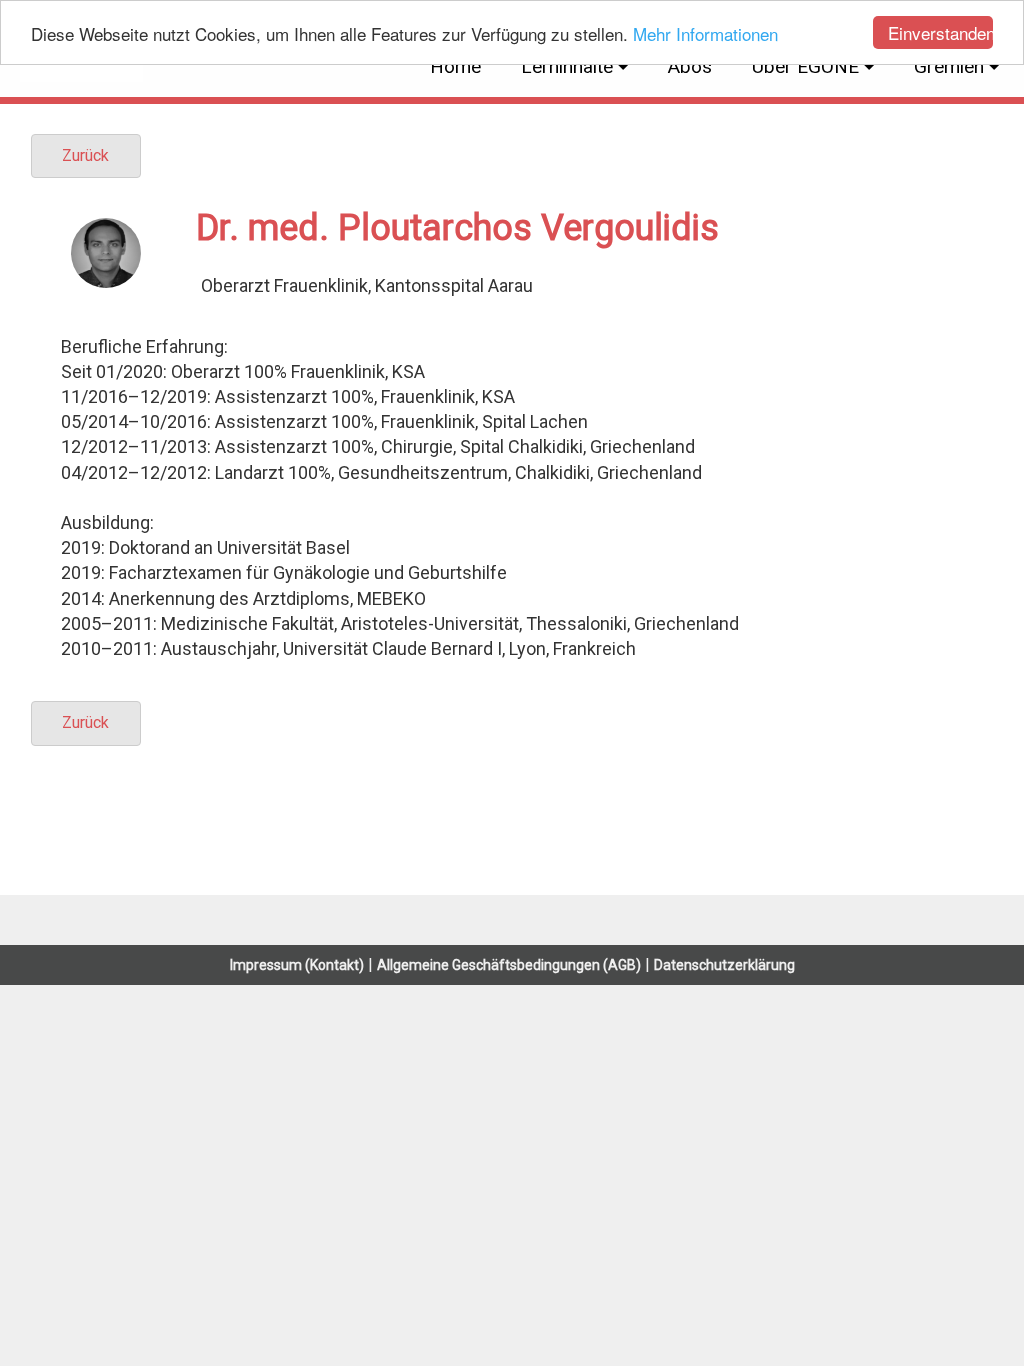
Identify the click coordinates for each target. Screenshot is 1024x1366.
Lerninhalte (567, 66)
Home (455, 66)
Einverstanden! (940, 32)
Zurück (85, 155)
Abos (690, 66)
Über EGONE (805, 66)
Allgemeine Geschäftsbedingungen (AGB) (509, 965)
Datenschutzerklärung (724, 965)
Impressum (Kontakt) (297, 965)
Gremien (949, 66)
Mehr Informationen (705, 33)
